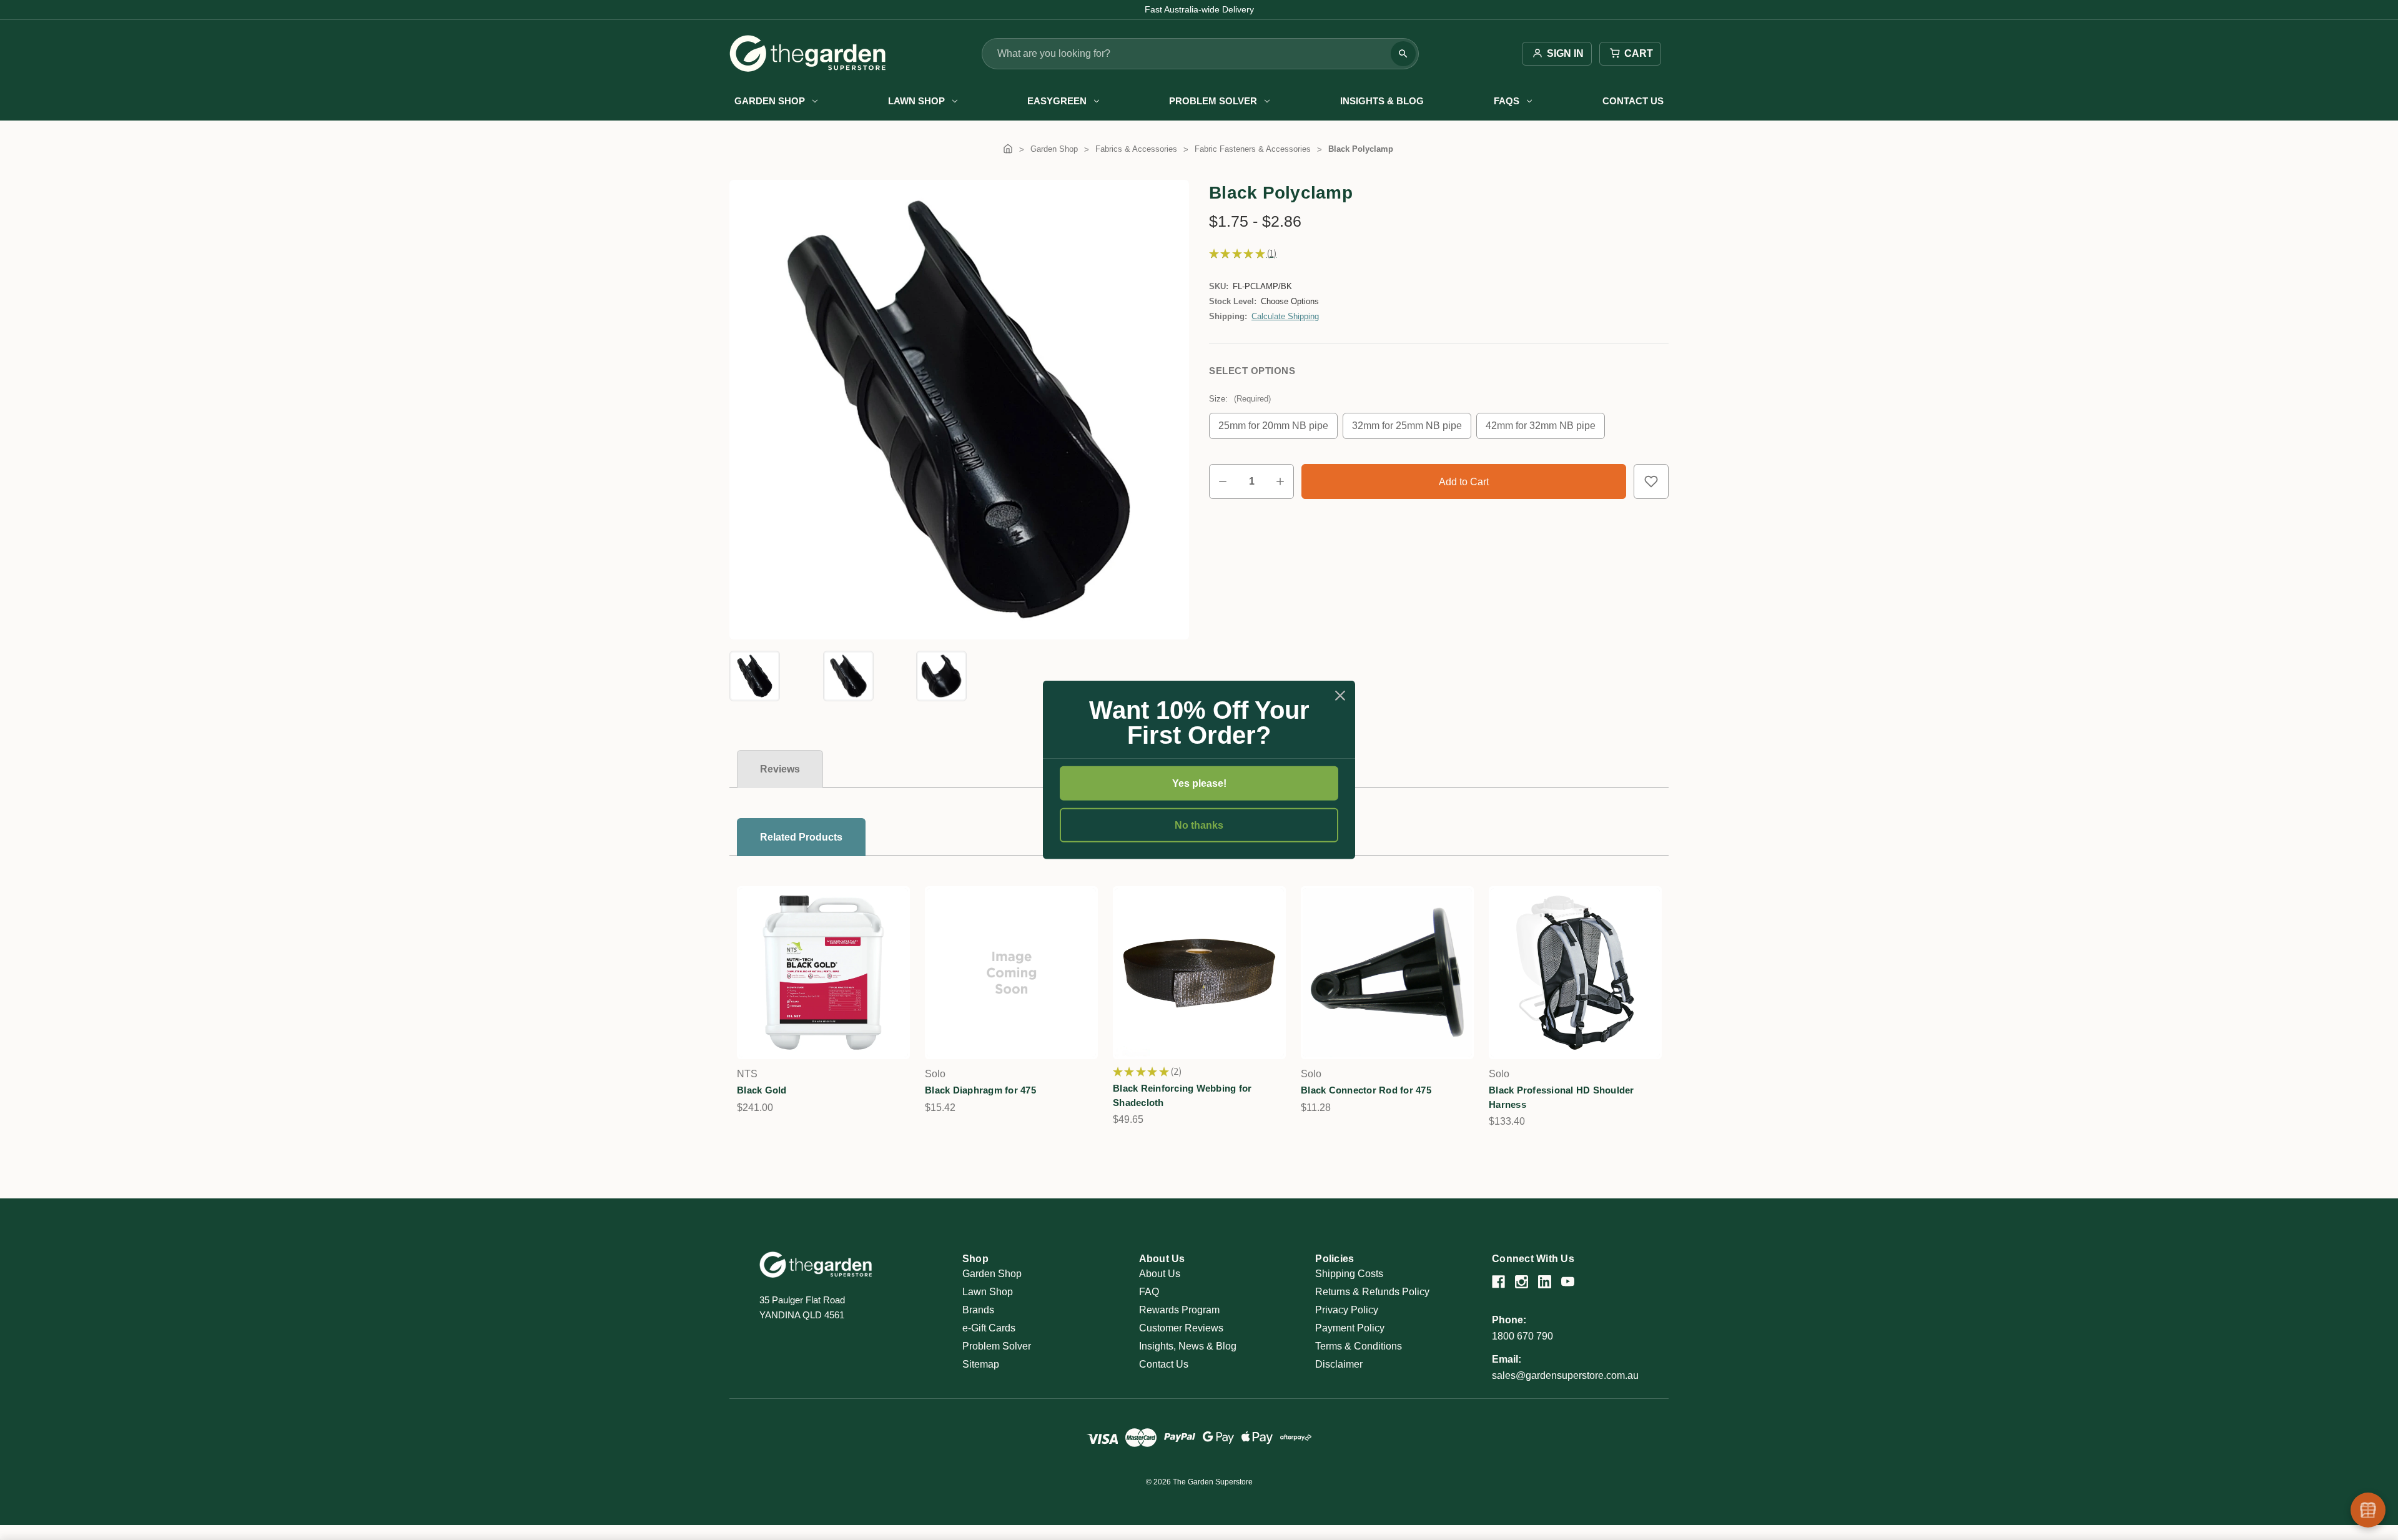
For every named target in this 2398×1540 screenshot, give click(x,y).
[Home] (1008, 149)
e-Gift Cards (989, 1328)
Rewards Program (1179, 1310)
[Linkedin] (1545, 1282)
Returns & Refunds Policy (1372, 1292)
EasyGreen (1057, 101)
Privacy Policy (1347, 1310)
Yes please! (1199, 783)
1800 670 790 (1522, 1336)
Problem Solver (1213, 101)
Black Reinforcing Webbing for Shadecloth (1182, 1095)
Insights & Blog (1382, 101)
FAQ (1149, 1292)
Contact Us (1633, 101)
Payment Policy (1350, 1328)
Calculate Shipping (1285, 316)
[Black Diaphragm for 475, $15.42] (1011, 973)
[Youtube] (1568, 1282)
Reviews (780, 769)
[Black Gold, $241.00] (823, 973)
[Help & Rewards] (2368, 1510)
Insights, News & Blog (1188, 1346)
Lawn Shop (916, 101)
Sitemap (981, 1364)
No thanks (1199, 825)
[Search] (1403, 54)
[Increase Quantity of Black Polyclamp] (1280, 481)
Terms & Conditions (1359, 1346)
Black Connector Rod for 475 (1366, 1090)
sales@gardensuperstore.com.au (1565, 1375)
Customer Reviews (1181, 1328)
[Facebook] (1498, 1282)
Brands (978, 1310)
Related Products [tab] (801, 837)
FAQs (1507, 101)
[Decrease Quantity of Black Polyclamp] (1223, 481)
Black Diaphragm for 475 (980, 1090)
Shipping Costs (1349, 1274)
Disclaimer (1339, 1364)
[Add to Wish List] (1651, 481)
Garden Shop (770, 101)
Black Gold (762, 1090)
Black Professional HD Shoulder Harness (1562, 1097)
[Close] (1340, 696)
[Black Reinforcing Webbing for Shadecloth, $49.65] (1199, 973)
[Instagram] (1522, 1282)
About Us (1160, 1274)
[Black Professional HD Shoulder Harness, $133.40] (1575, 973)
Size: (1240, 399)
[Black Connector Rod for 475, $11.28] (1387, 973)
